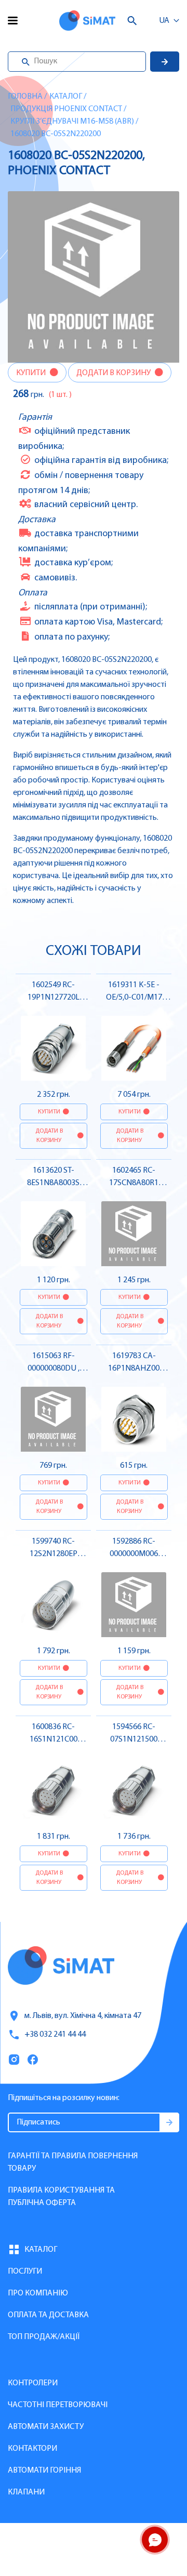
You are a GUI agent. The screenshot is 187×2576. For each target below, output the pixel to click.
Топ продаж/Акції (44, 2337)
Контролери (33, 2383)
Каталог (66, 97)
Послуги (25, 2272)
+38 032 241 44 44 (55, 2035)
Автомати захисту (46, 2427)
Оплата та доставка (48, 2315)
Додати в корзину (114, 373)
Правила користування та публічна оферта (61, 2197)
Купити (32, 373)
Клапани (26, 2492)
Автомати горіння (44, 2471)
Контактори (32, 2449)
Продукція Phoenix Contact (66, 109)
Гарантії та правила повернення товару (73, 2162)
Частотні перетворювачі (58, 2405)
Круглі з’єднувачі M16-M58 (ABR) (72, 122)
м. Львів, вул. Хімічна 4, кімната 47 (83, 2016)
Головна (25, 97)
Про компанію (38, 2293)
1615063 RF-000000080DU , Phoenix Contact (54, 1369)
